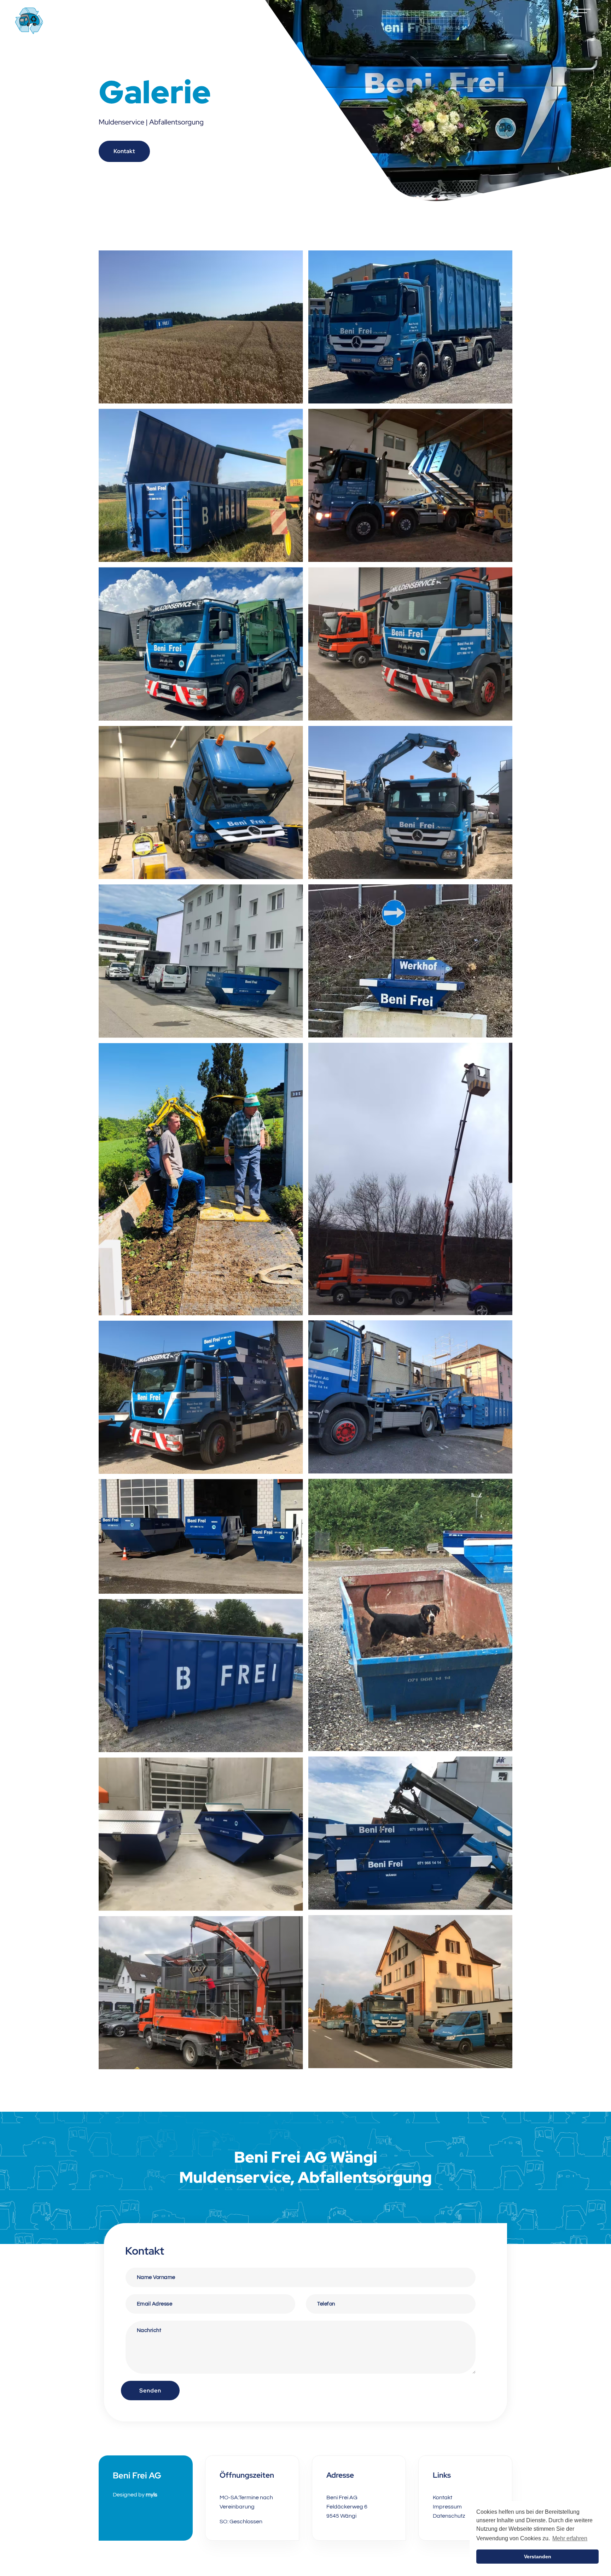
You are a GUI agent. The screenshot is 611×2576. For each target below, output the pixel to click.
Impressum (447, 2507)
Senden (150, 2391)
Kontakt (124, 151)
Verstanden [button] (538, 2557)
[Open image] (201, 327)
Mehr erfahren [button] (570, 2538)
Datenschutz (449, 2516)
